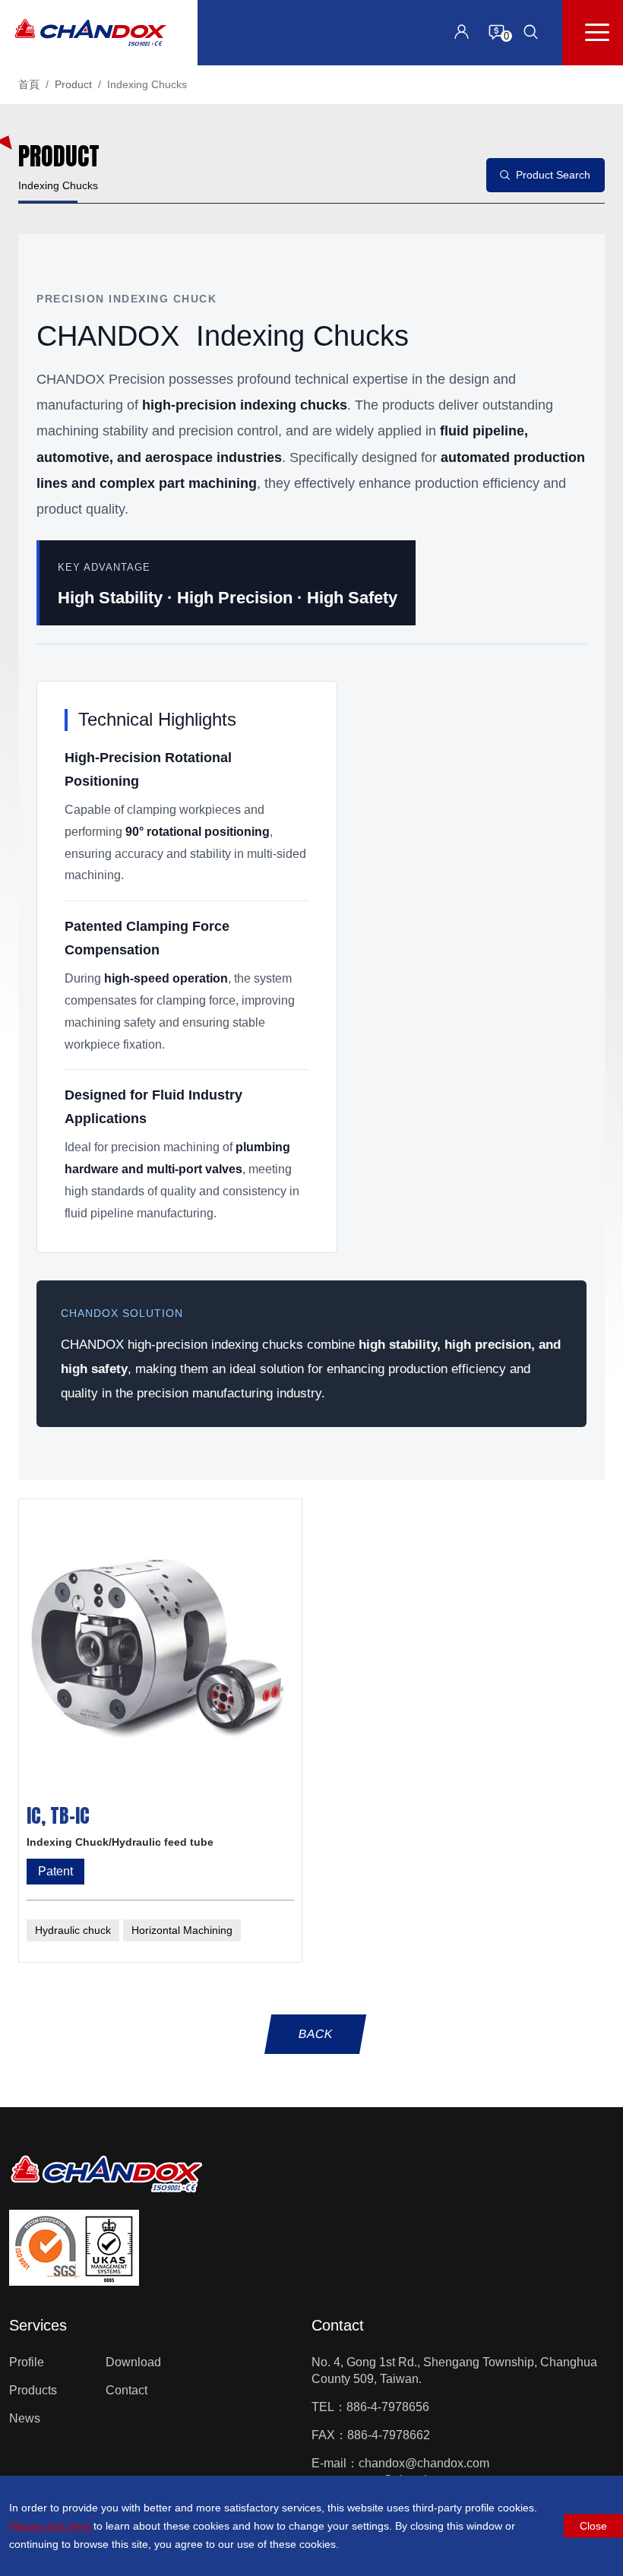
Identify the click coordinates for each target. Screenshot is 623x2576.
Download (133, 2362)
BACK (315, 2034)
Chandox (90, 33)
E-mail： (335, 2463)
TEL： (329, 2407)
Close (593, 2526)
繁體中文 (452, 119)
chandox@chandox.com (424, 2463)
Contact (126, 2390)
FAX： (329, 2435)
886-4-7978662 (389, 2435)
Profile (27, 2362)
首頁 (29, 84)
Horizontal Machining (182, 1930)
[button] (531, 32)
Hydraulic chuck (73, 1930)
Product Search (553, 175)
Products (33, 2390)
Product (73, 84)
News (25, 2418)
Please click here (51, 2526)
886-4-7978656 (388, 2407)
